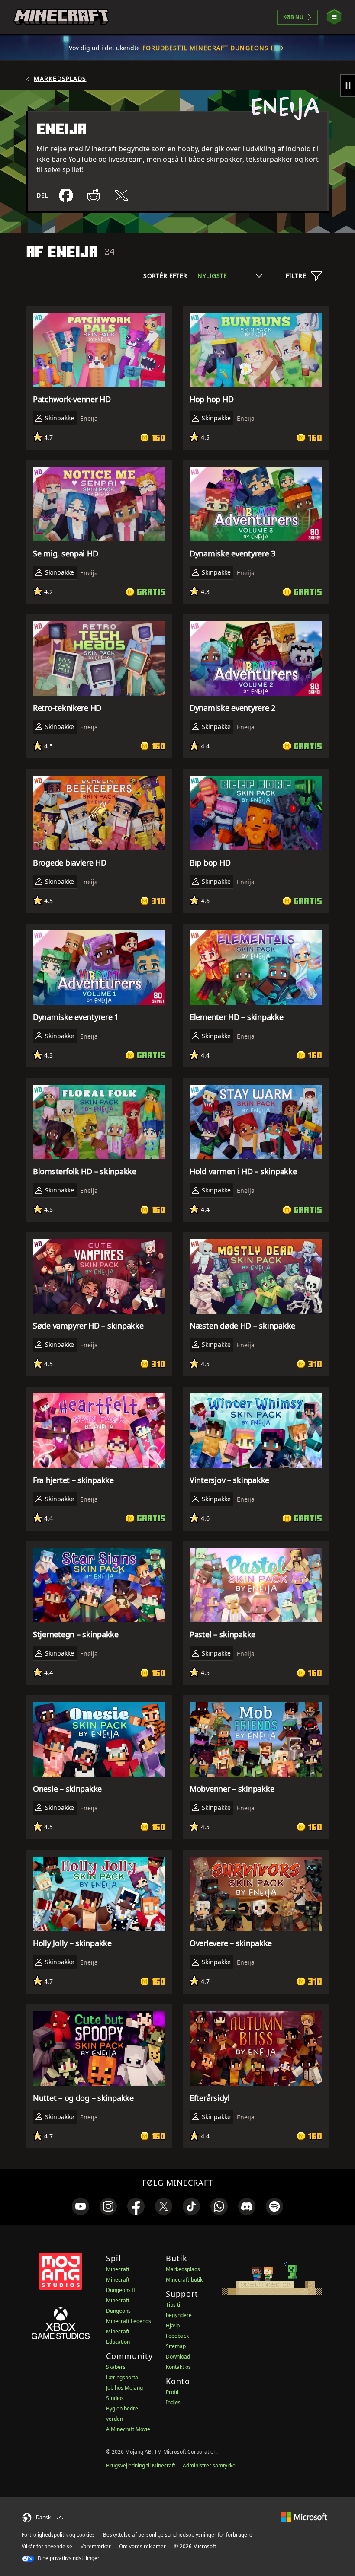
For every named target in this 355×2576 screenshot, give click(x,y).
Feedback (177, 2336)
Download (178, 2357)
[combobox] (230, 276)
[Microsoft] (304, 2517)
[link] (81, 2206)
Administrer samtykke (209, 2466)
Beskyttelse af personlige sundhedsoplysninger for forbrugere (178, 2535)
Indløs (173, 2402)
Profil (172, 2392)
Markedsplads (60, 79)
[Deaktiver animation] (348, 86)
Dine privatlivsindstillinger (68, 2558)
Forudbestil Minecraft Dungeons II (209, 48)
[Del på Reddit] (94, 195)
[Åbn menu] (334, 17)
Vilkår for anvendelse (47, 2546)
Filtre (296, 276)
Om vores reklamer (142, 2546)
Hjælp (173, 2325)
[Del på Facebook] (66, 195)
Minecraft (118, 2269)
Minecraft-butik (184, 2280)
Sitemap (176, 2346)
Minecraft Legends (129, 2321)
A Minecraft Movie (128, 2429)
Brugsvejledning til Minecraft (141, 2466)
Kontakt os (178, 2367)
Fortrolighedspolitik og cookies (58, 2535)
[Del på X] (121, 195)
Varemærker (96, 2546)
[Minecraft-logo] (61, 17)
